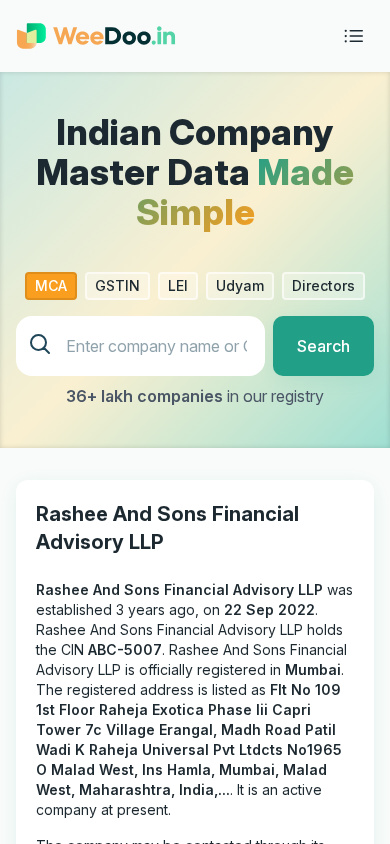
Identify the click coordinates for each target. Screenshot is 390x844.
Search (323, 346)
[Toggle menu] (354, 36)
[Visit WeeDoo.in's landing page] (96, 36)
